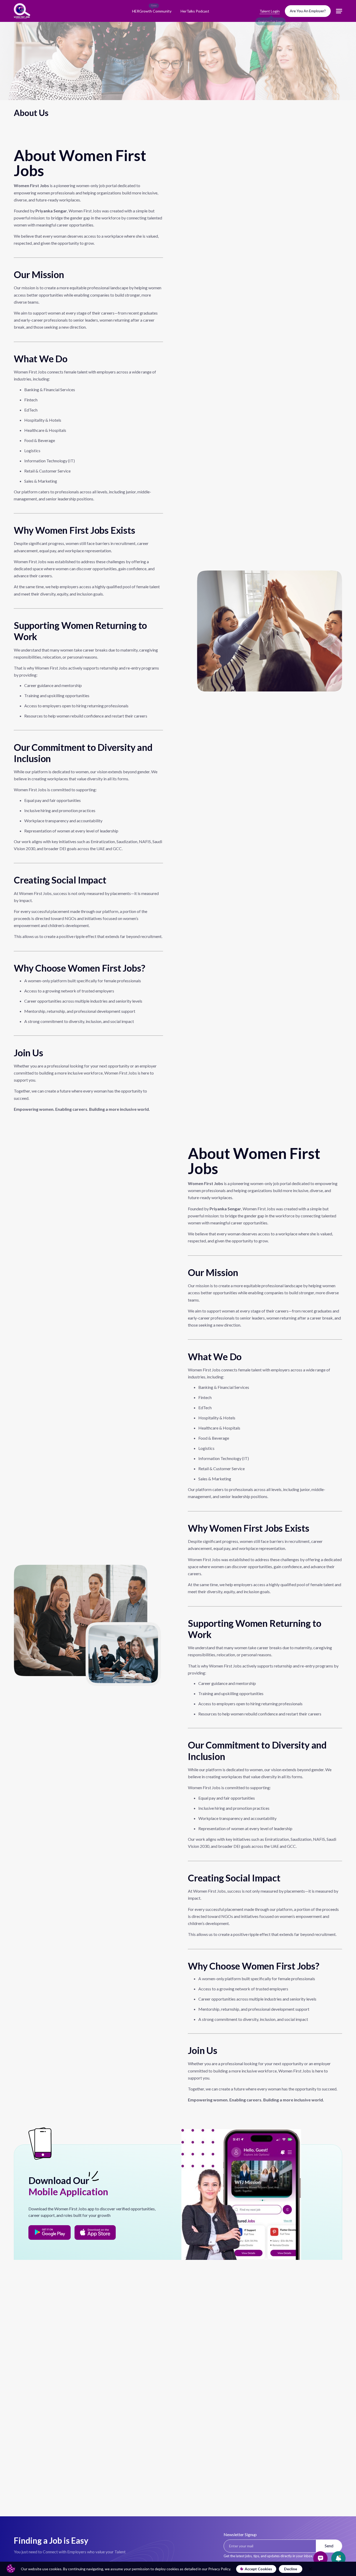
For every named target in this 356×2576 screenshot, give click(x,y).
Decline (291, 2569)
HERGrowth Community (152, 11)
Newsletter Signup (240, 2534)
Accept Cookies (258, 2569)
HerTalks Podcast (195, 11)
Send (329, 2546)
